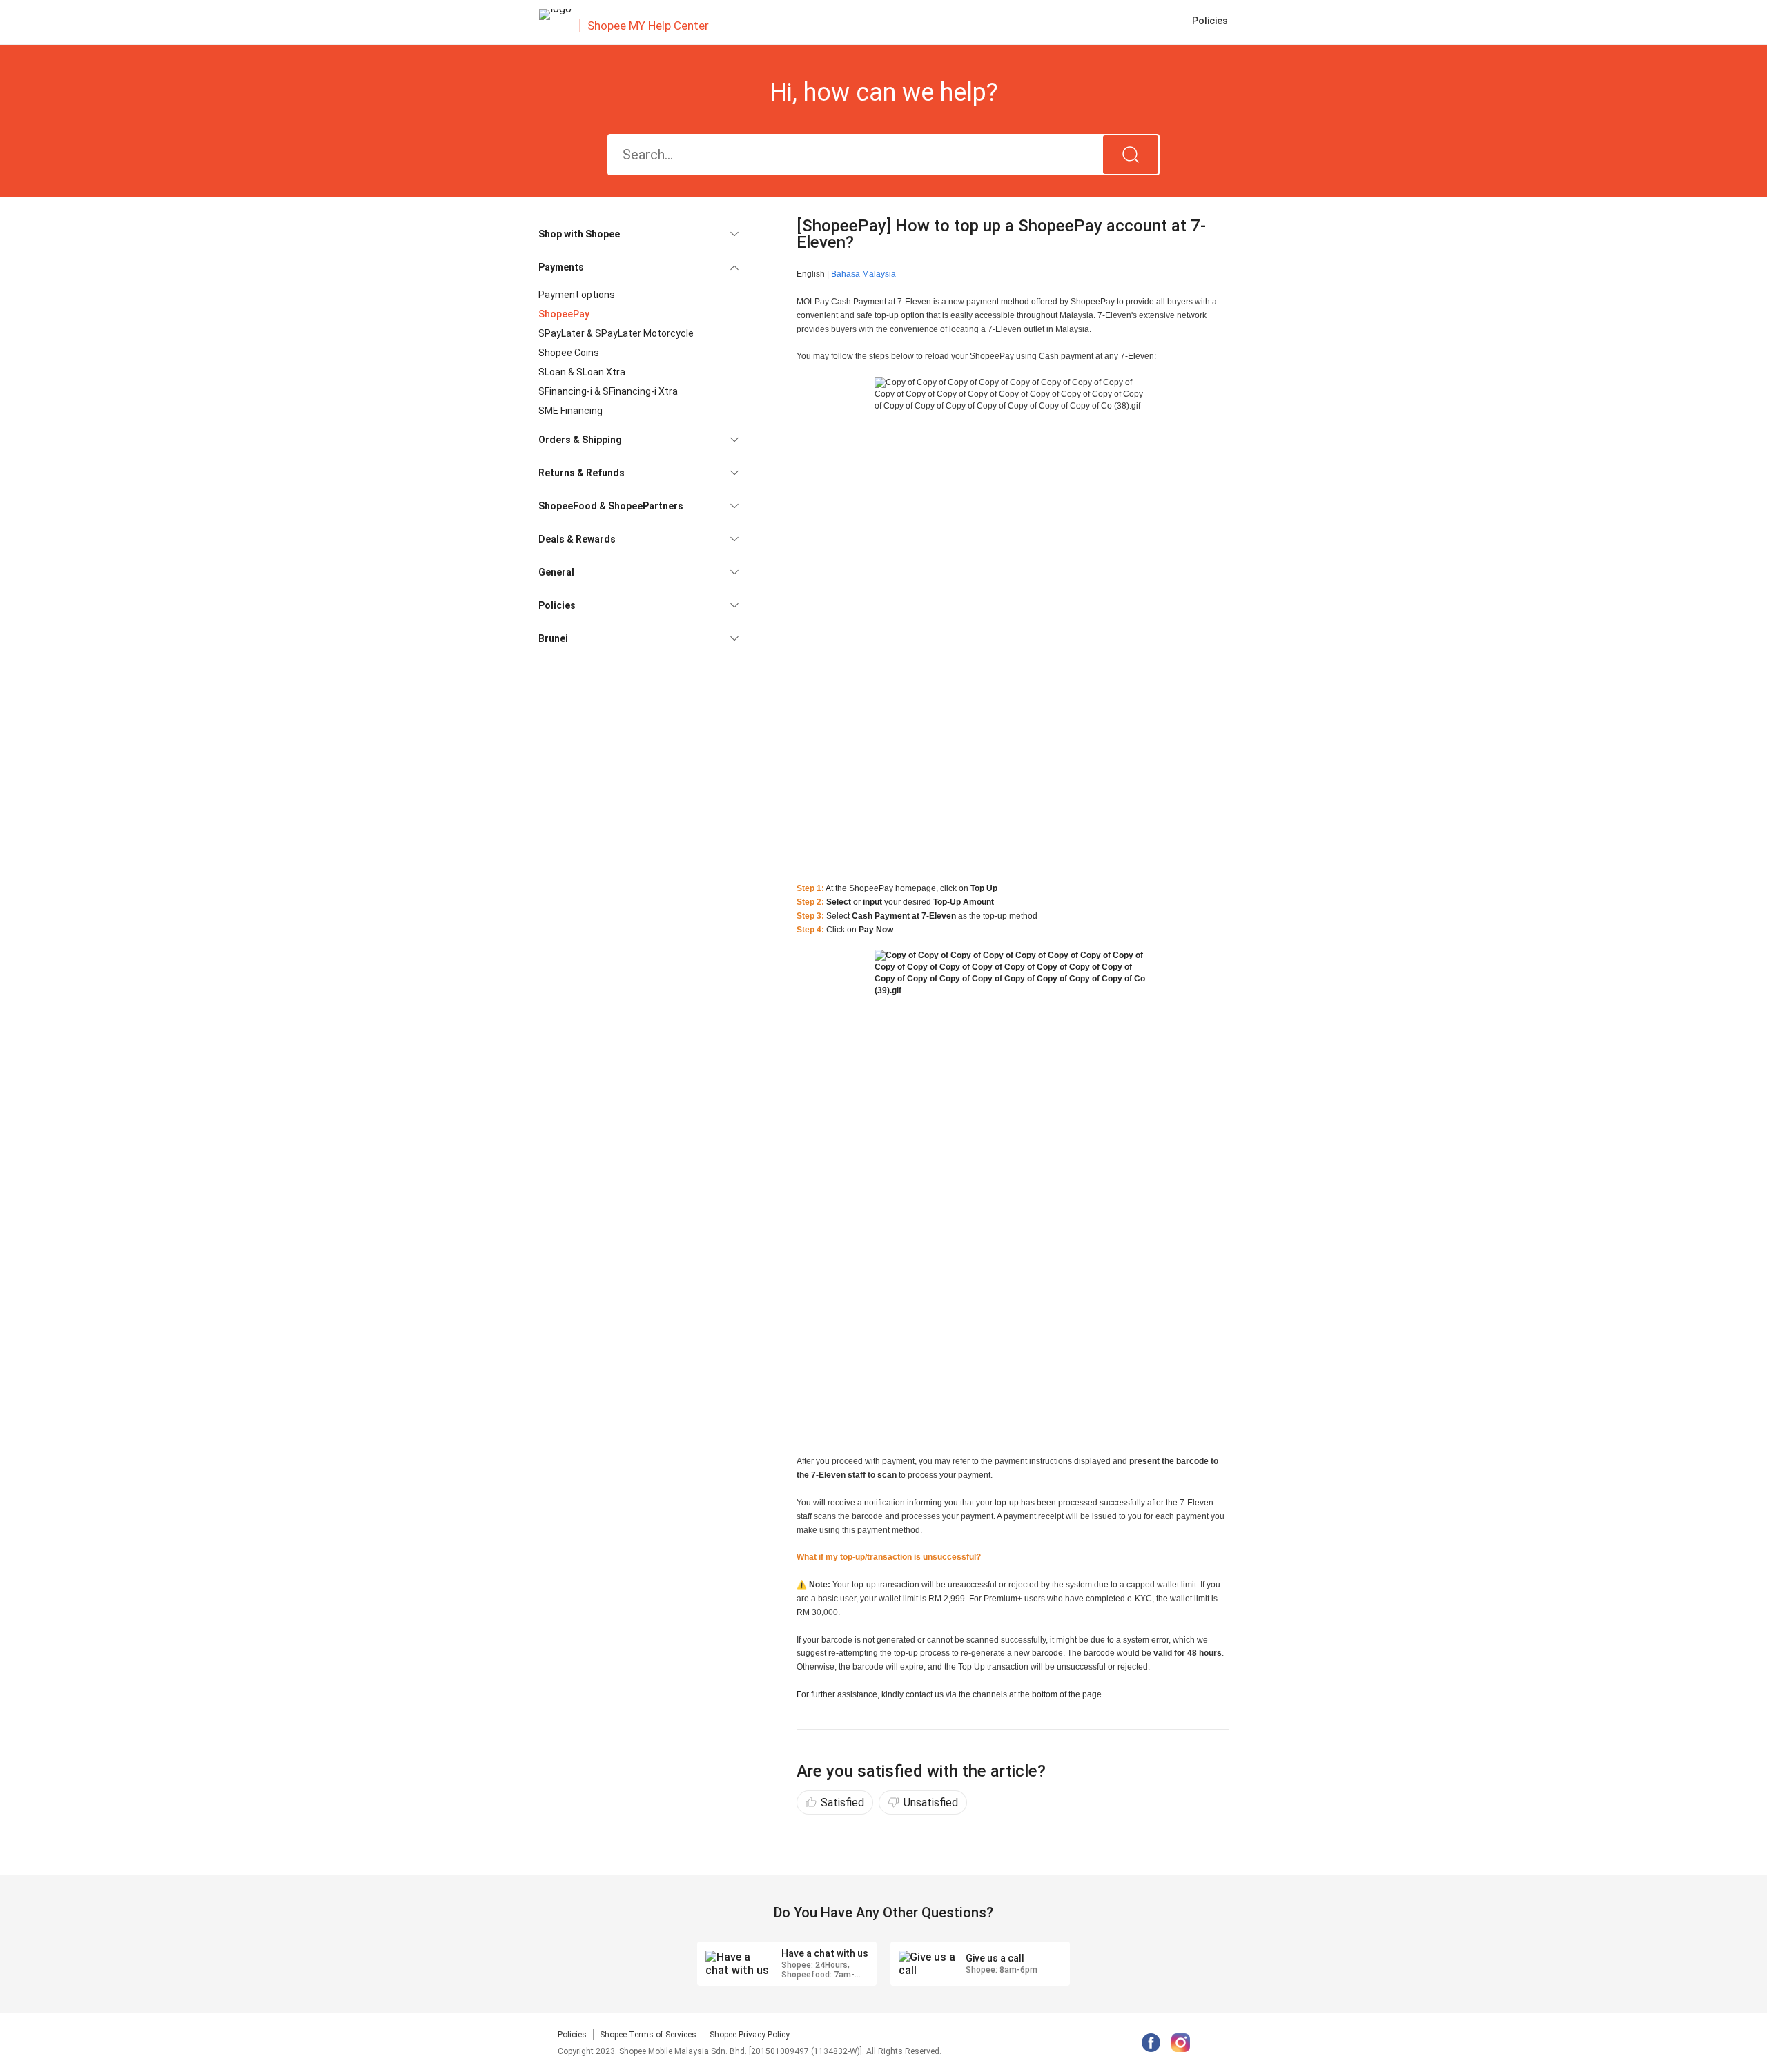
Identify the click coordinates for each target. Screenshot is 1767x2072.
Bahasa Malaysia (863, 274)
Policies (572, 2035)
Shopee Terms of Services (648, 2035)
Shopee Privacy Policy (750, 2035)
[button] (638, 234)
